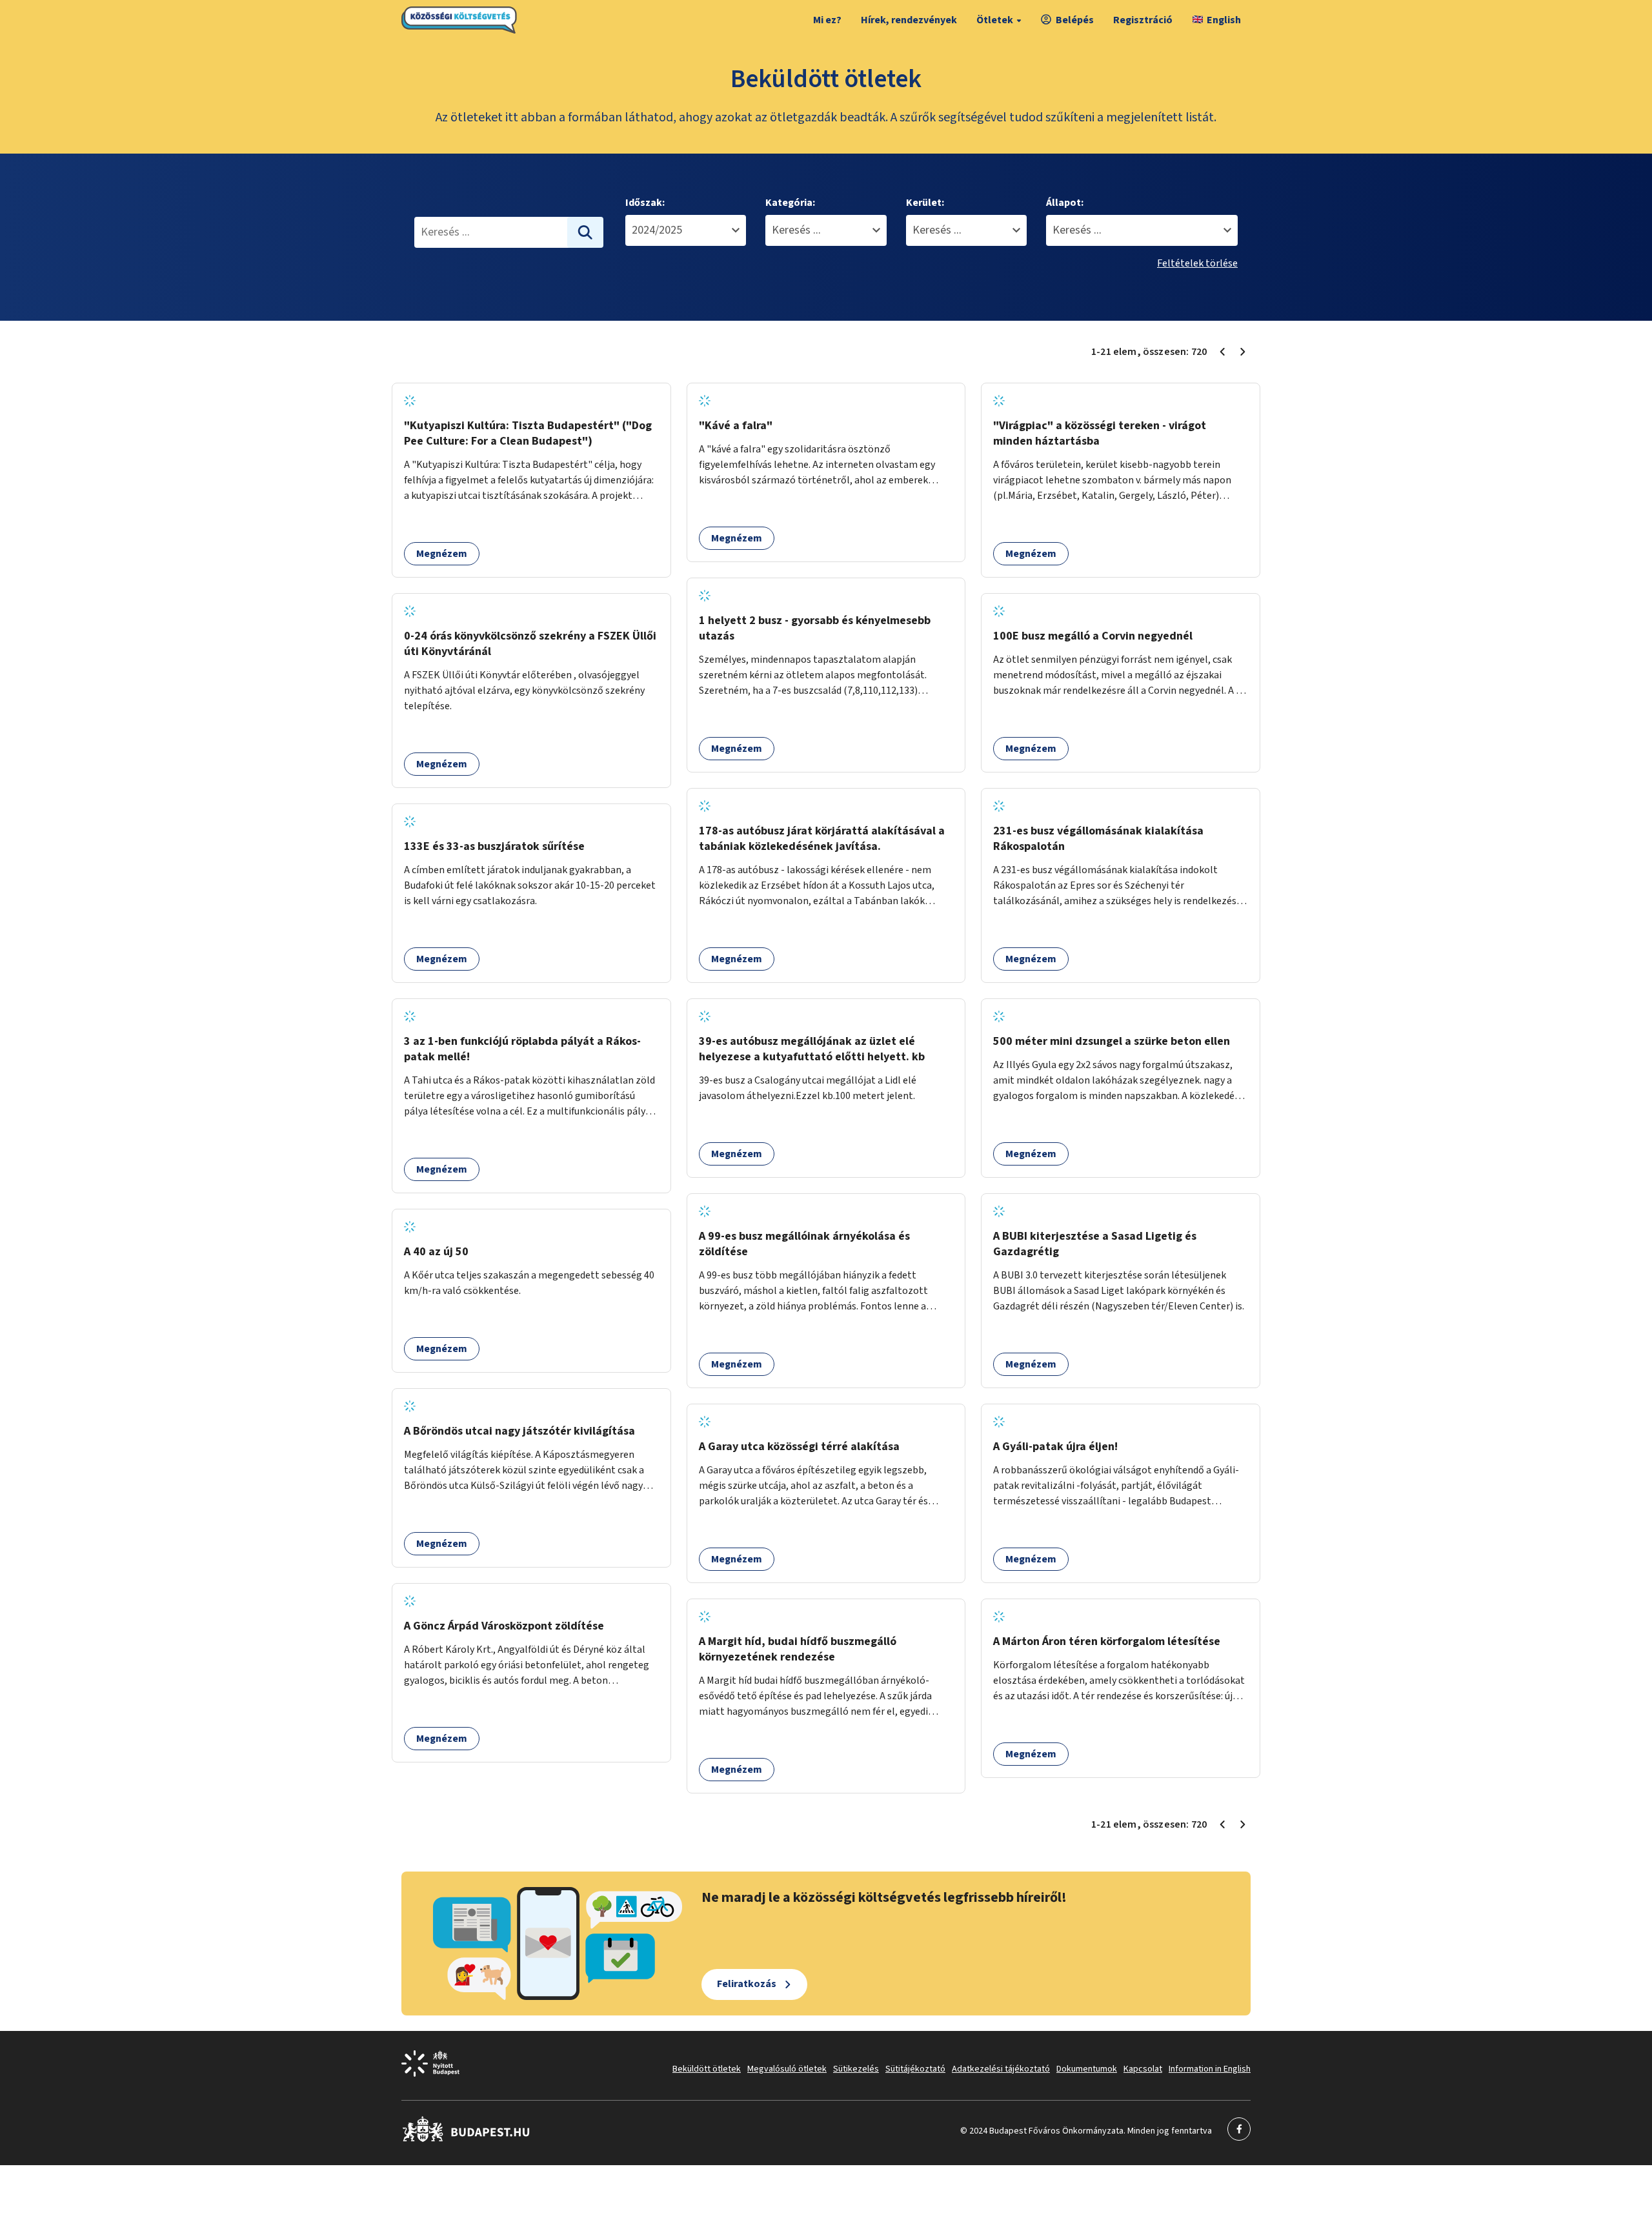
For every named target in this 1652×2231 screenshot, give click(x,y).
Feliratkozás (747, 1984)
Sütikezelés (856, 2069)
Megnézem (442, 554)
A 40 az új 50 (436, 1252)
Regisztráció (1143, 20)
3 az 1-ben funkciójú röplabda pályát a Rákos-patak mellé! (522, 1049)
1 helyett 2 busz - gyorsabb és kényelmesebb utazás (815, 628)
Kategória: (790, 203)
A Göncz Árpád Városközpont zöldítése (504, 1626)
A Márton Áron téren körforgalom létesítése (1107, 1641)
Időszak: (645, 203)
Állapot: (1065, 203)
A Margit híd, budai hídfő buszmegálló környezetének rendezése (798, 1649)
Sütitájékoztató (915, 2069)
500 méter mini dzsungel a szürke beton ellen (1112, 1041)
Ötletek (995, 20)
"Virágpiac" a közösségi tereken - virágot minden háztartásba (1100, 433)
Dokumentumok (1087, 2069)
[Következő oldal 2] (1243, 352)
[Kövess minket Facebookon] (466, 2139)
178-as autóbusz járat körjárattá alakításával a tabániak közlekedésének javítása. (822, 839)
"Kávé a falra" (736, 426)
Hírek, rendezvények (909, 20)
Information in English (1210, 2069)
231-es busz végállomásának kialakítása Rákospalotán (1098, 839)
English (1224, 20)
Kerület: (925, 203)
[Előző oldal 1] (1222, 352)
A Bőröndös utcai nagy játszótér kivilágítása (519, 1431)
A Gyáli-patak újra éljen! (1055, 1447)
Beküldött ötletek (707, 2069)
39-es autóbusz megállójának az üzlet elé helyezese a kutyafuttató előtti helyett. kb (812, 1049)
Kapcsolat (1143, 2069)
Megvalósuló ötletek (787, 2069)
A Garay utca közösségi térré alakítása (799, 1447)
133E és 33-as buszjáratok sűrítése (494, 846)
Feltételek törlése (1197, 263)
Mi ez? (827, 20)
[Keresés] (585, 232)
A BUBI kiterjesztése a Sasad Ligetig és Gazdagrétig (1095, 1244)
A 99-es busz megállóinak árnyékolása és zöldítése (804, 1244)
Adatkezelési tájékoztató (1001, 2069)
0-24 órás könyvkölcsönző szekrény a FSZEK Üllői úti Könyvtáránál (530, 644)
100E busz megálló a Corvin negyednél (1093, 636)
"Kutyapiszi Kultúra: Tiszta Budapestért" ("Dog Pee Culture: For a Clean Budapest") (528, 433)
